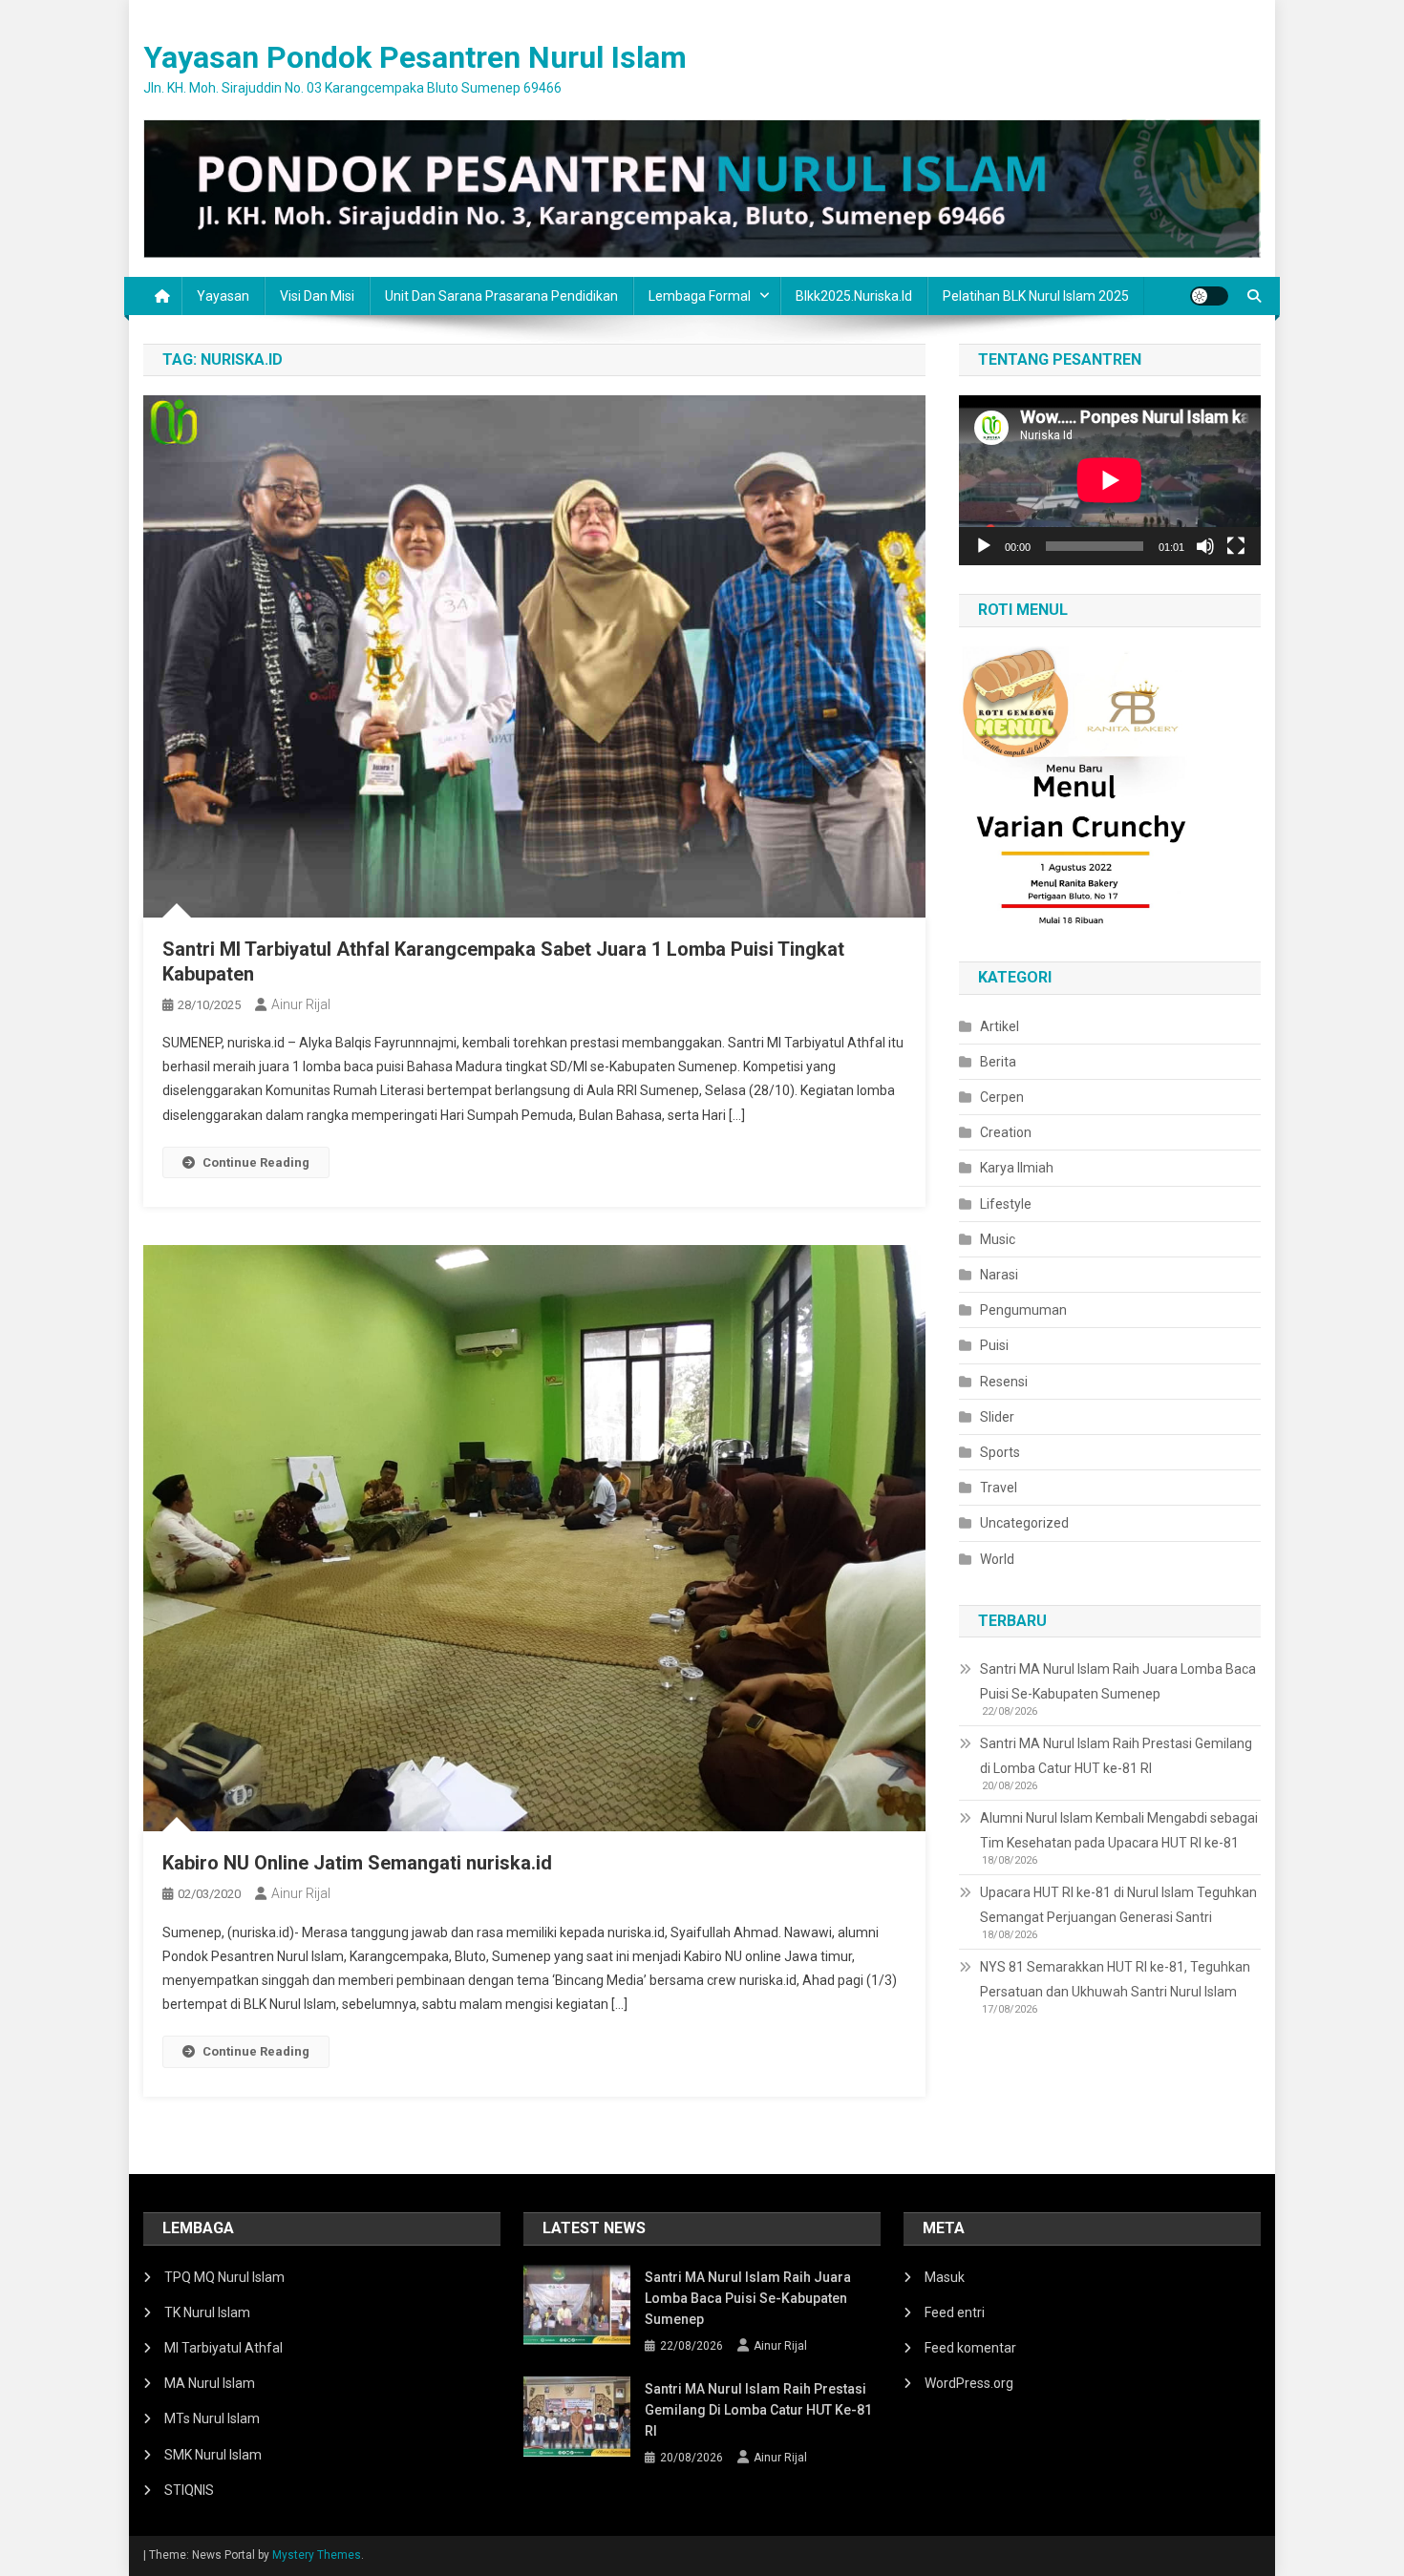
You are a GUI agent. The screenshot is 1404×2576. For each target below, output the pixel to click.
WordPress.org (969, 2383)
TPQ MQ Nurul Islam (224, 2277)
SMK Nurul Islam (213, 2455)
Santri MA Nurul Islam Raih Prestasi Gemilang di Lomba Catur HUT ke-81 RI (1116, 1756)
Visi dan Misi (317, 296)
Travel (999, 1488)
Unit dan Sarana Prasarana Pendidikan (501, 296)
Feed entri (955, 2312)
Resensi (1004, 1382)
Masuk (945, 2277)
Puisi (994, 1345)
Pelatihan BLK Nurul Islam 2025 (1036, 296)
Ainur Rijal (301, 1004)
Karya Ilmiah (1017, 1168)
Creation (1006, 1132)
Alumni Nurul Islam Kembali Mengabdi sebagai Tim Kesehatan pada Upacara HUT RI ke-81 (1119, 1830)
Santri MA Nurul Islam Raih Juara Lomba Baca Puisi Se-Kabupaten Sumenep (1118, 1681)
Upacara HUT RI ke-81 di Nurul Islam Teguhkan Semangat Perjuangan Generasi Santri (1118, 1905)
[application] (1110, 480)
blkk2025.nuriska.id (854, 296)
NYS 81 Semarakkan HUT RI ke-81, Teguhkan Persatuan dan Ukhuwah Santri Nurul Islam (1115, 1979)
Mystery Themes (317, 2555)
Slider (997, 1417)
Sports (1000, 1452)
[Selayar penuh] (1236, 546)
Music (998, 1239)
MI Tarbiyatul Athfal (223, 2348)
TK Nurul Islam (207, 2312)
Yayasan (223, 296)
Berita (998, 1062)
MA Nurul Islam (210, 2383)
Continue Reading (256, 1162)
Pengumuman (1023, 1310)
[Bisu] (1205, 546)
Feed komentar (970, 2348)
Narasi (999, 1275)
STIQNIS (189, 2490)
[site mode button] (1209, 296)
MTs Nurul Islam (212, 2418)
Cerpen (1002, 1097)
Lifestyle (1006, 1204)
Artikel (1000, 1026)
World (997, 1559)
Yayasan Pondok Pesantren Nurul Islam (415, 57)
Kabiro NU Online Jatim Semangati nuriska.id (357, 1863)
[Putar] (984, 546)
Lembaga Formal (700, 296)
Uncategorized (1024, 1523)
